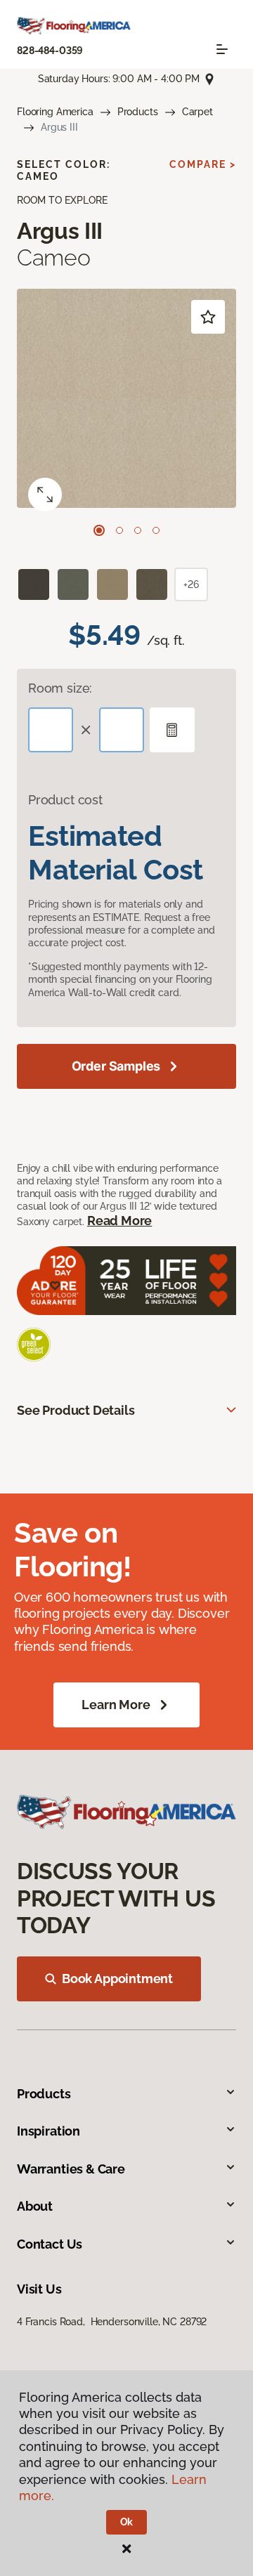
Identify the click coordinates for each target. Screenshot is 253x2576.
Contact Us (50, 2244)
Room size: (60, 688)
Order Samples (116, 1066)
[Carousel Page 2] (119, 530)
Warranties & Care (71, 2169)
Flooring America (55, 112)
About (35, 2206)
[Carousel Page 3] (138, 530)
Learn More (116, 1705)
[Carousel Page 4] (156, 530)
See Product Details (76, 1410)
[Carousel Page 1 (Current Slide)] (99, 530)
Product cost (65, 800)
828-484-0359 (50, 51)
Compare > (203, 164)
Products (138, 112)
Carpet (197, 112)
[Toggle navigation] (222, 49)
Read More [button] (119, 1221)
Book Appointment (117, 1979)
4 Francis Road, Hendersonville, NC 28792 (112, 2322)
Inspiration (48, 2131)
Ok (127, 2522)
